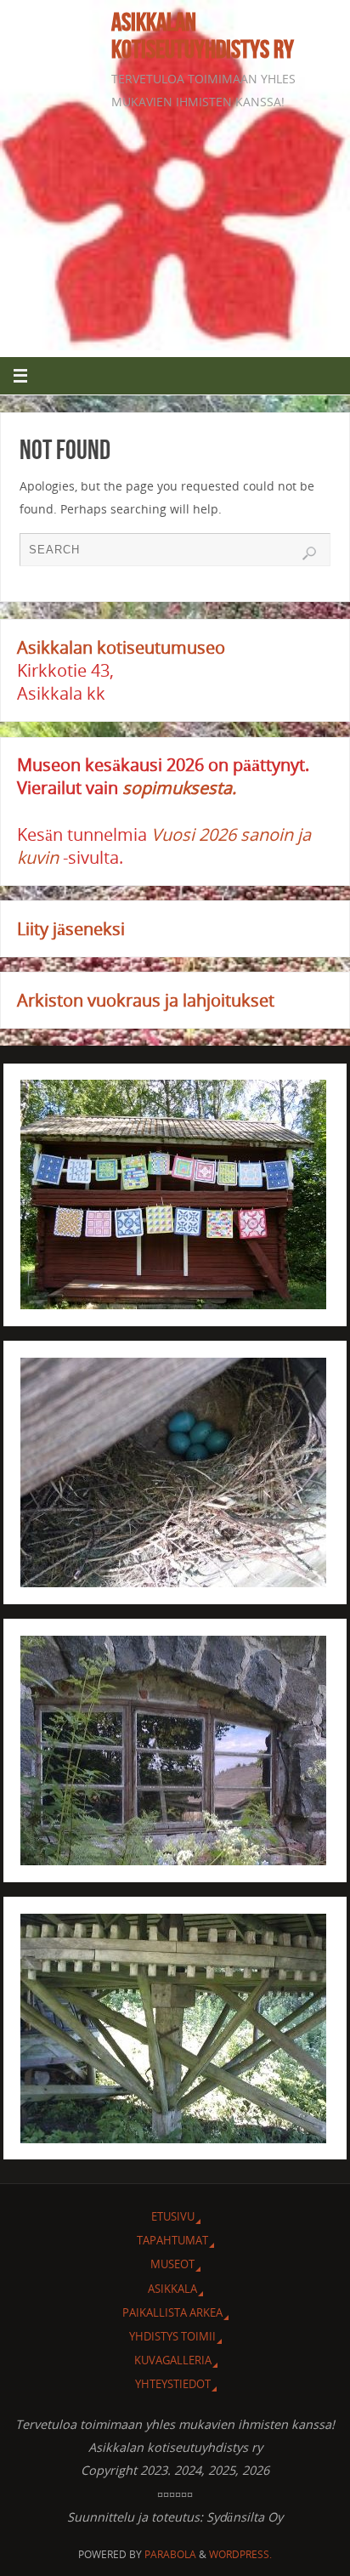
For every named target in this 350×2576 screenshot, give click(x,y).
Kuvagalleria (173, 2360)
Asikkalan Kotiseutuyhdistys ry (203, 36)
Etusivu (173, 2216)
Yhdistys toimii (172, 2336)
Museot (172, 2264)
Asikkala (172, 2289)
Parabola (170, 2554)
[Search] (309, 553)
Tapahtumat (172, 2240)
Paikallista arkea (172, 2312)
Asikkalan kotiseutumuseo (121, 647)
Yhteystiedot (173, 2384)
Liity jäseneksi (71, 929)
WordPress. (240, 2554)
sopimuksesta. (179, 788)
